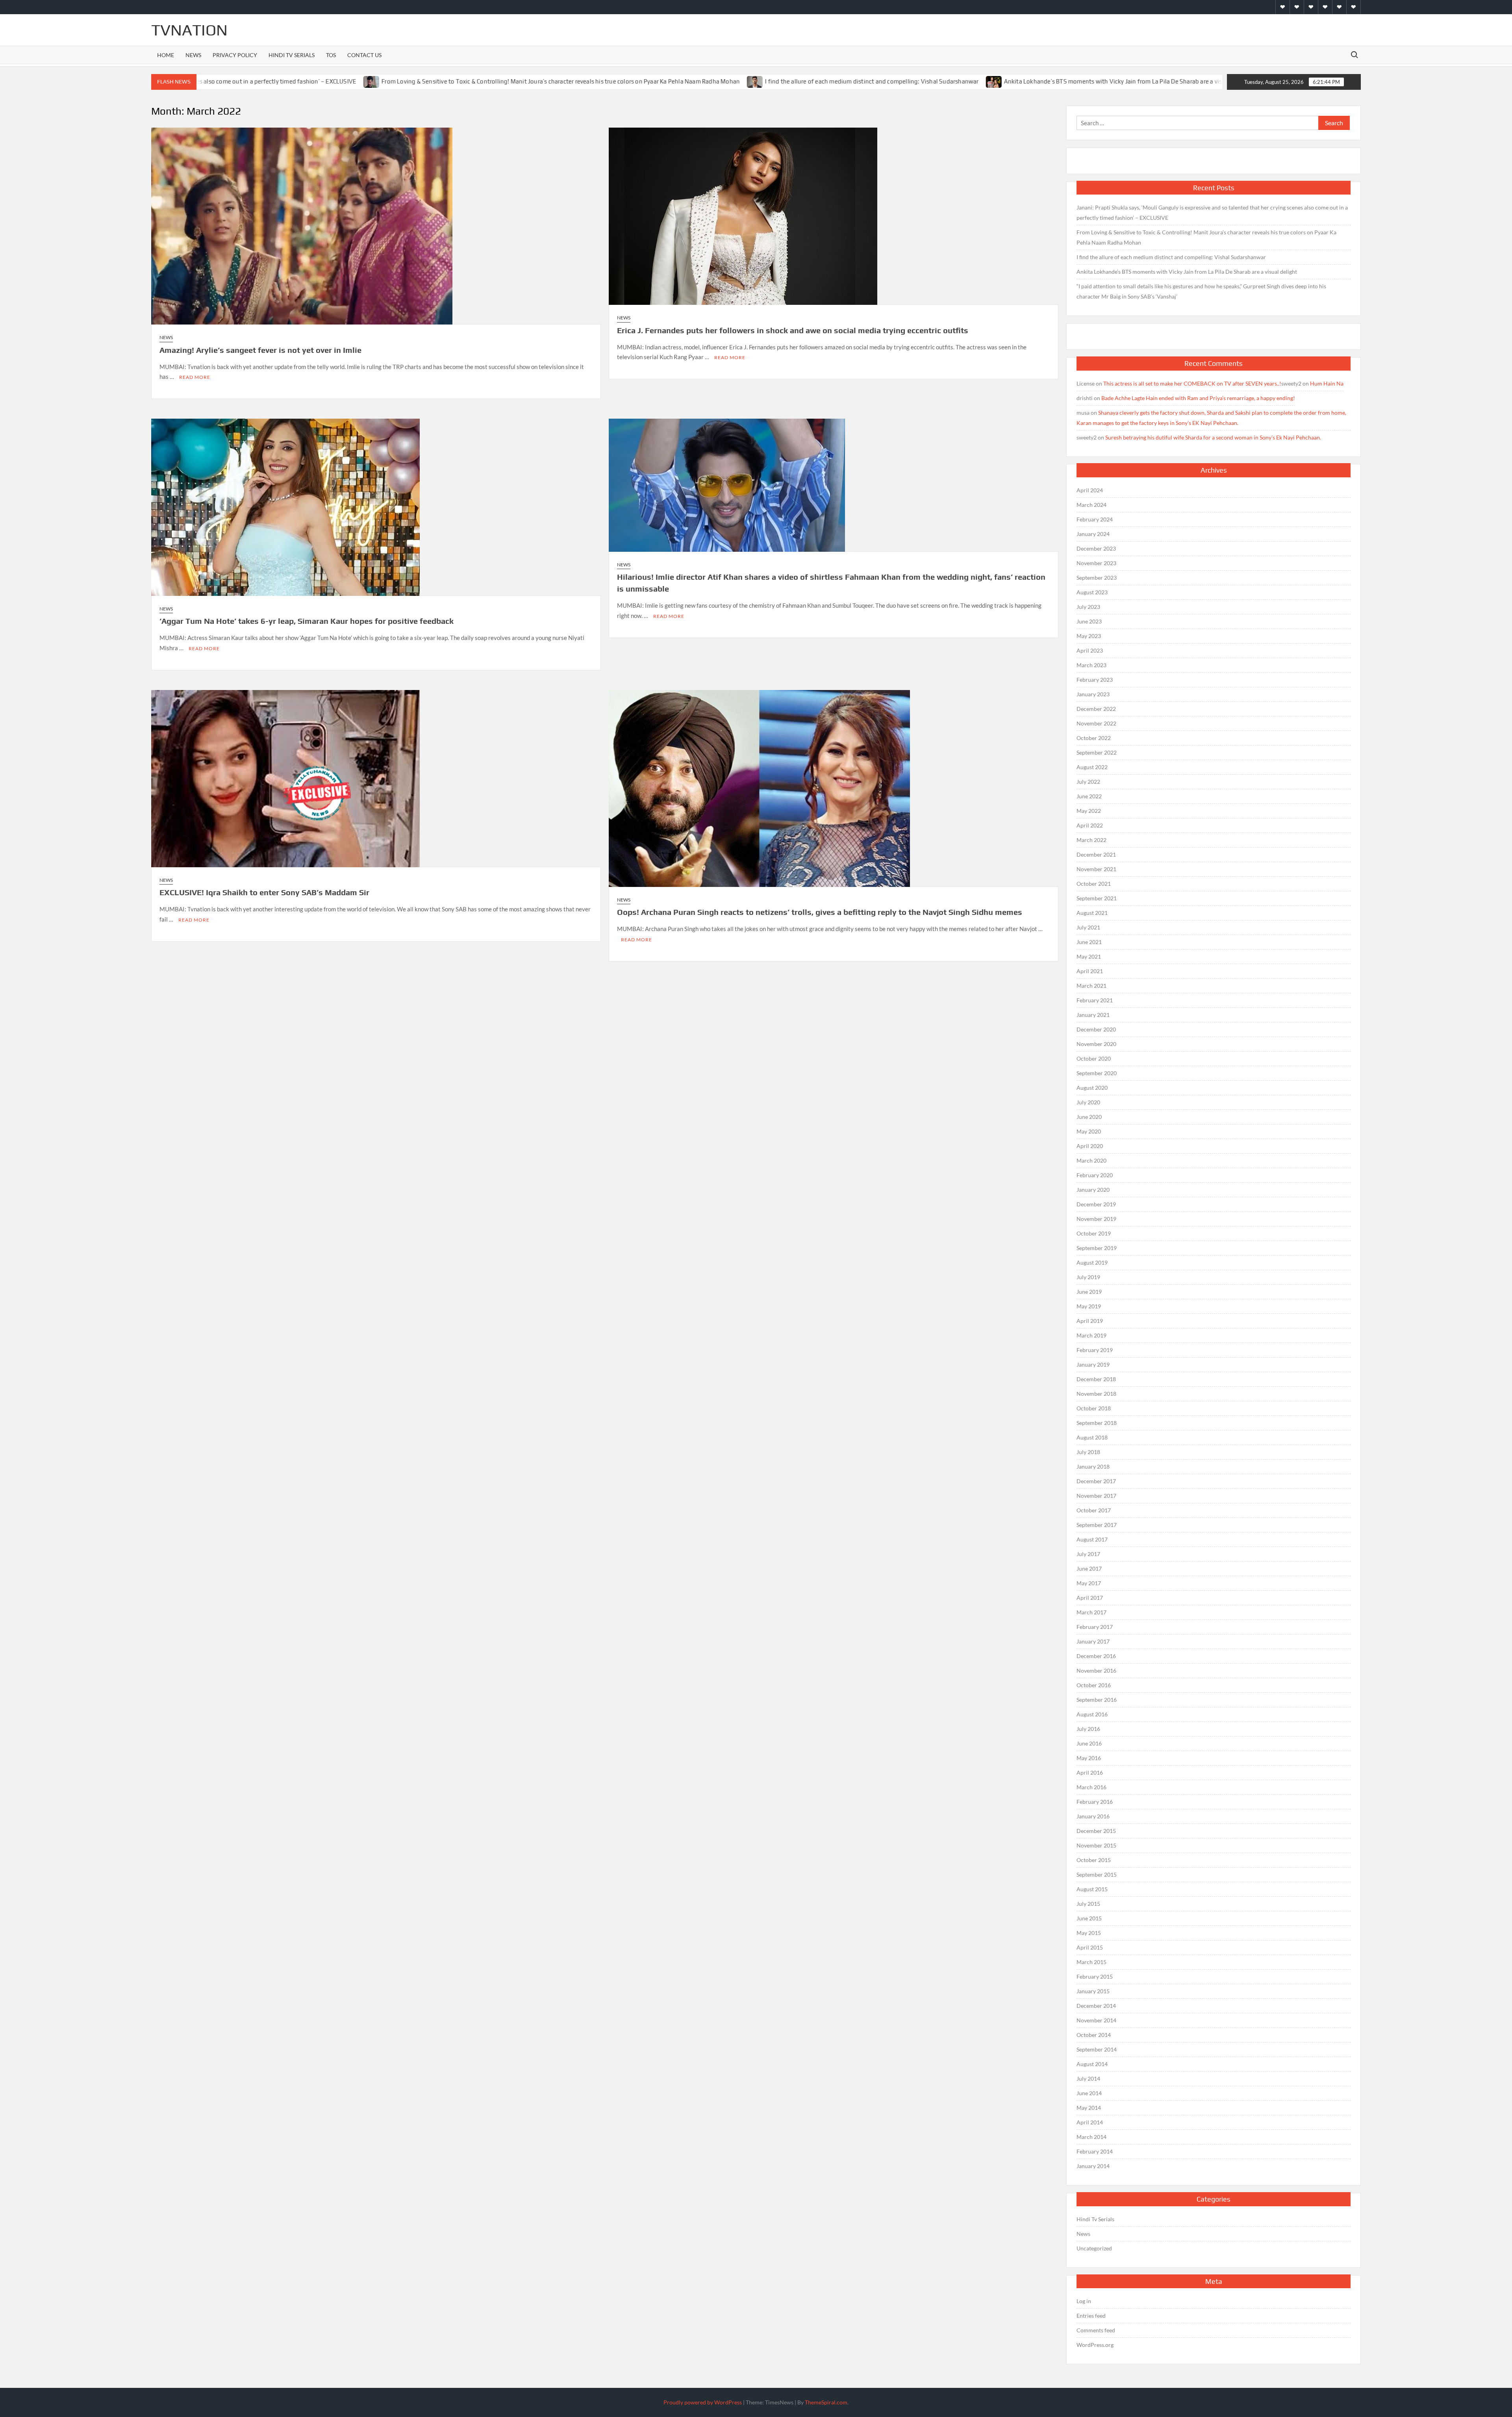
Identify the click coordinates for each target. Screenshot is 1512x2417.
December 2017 (1096, 1481)
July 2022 (1088, 782)
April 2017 (1090, 1598)
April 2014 (1090, 2122)
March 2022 (1091, 840)
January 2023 (1093, 694)
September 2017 (1097, 1525)
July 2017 (1088, 1554)
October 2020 (1094, 1058)
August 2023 (1092, 592)
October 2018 (1094, 1408)
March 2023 (1091, 665)
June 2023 (1089, 621)
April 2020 (1090, 1146)
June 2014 (1089, 2093)
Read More (195, 377)
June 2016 (1089, 1743)
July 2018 (1088, 1452)
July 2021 (1088, 927)
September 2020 (1097, 1073)
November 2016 (1096, 1670)
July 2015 (1088, 1904)
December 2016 (1096, 1656)
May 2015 (1089, 1933)
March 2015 (1091, 1962)
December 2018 (1096, 1379)
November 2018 (1096, 1394)
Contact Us (364, 55)
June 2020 (1089, 1117)
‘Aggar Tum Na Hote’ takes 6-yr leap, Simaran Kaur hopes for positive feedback (307, 621)
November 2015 (1096, 1845)
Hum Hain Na (1327, 383)
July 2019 (1088, 1277)
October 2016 (1094, 1685)
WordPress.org (1095, 2345)
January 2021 (1093, 1015)
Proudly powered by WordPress (703, 2402)
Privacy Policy (235, 55)
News (193, 55)
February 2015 (1095, 1976)
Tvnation (189, 30)
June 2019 (1089, 1292)
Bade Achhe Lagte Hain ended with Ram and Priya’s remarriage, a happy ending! (1198, 398)
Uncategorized (1094, 2248)
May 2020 (1089, 1131)
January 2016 (1093, 1816)
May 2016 (1089, 1758)
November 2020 (1096, 1044)
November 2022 (1096, 723)
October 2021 (1094, 884)
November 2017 (1096, 1496)
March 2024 (1091, 505)
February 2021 (1095, 1000)
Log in (1084, 2301)
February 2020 (1095, 1175)
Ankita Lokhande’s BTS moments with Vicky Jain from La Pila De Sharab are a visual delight (983, 81)
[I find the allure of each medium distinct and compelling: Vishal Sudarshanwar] (611, 81)
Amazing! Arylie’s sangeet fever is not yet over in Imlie (260, 350)
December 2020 (1096, 1029)
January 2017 (1093, 1641)
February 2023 (1095, 680)
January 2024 (1093, 534)
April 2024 (1090, 490)
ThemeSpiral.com (826, 2402)
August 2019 (1092, 1262)
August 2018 (1092, 1437)
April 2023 (1090, 650)
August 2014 (1092, 2064)
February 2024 (1095, 519)
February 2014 (1095, 2151)
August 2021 (1092, 913)
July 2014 (1088, 2078)
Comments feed (1096, 2330)
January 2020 (1093, 1190)
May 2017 (1089, 1583)
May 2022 (1089, 811)
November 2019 (1096, 1219)
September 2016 (1097, 1700)
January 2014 (1093, 2166)
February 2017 (1095, 1627)
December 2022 (1096, 709)
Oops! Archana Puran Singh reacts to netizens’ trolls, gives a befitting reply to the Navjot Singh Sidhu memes (820, 912)
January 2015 (1093, 1991)
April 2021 (1090, 971)
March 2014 (1091, 2137)
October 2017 (1094, 1510)
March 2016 (1091, 1787)
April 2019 (1090, 1321)
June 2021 (1089, 942)
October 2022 (1094, 738)
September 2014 (1097, 2049)
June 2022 (1089, 796)
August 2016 (1092, 1714)
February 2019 (1095, 1350)
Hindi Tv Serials (292, 55)
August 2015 (1092, 1889)
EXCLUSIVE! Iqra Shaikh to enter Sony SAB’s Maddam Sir (264, 892)
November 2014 (1096, 2020)
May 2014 (1089, 2108)
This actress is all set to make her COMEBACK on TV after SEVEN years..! (1192, 383)
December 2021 (1096, 854)
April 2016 (1090, 1772)
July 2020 (1088, 1102)
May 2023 (1089, 636)
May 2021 (1089, 956)
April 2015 (1090, 1947)
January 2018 (1093, 1466)
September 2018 (1097, 1423)
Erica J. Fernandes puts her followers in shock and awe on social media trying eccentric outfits (793, 330)
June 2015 (1089, 1918)
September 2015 (1097, 1874)
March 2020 (1091, 1160)
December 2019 (1096, 1204)
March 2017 (1091, 1612)
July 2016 (1088, 1729)
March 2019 (1091, 1335)
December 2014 (1096, 2006)
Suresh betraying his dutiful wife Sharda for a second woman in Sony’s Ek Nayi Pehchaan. (1213, 437)
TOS (331, 55)
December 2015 (1096, 1831)
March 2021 (1091, 986)
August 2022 (1092, 767)
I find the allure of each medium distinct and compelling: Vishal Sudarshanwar (727, 81)
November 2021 (1096, 869)
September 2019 (1097, 1248)
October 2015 (1094, 1860)
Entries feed (1091, 2316)
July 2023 (1088, 607)
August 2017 (1092, 1539)
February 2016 (1095, 1802)
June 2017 (1089, 1568)
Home (166, 55)
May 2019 (1089, 1306)
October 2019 (1094, 1233)
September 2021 (1097, 898)
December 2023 (1096, 548)
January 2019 (1093, 1364)
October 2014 (1094, 2035)
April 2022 (1090, 825)
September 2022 (1097, 752)
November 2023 (1096, 563)
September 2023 (1097, 578)
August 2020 (1092, 1088)
